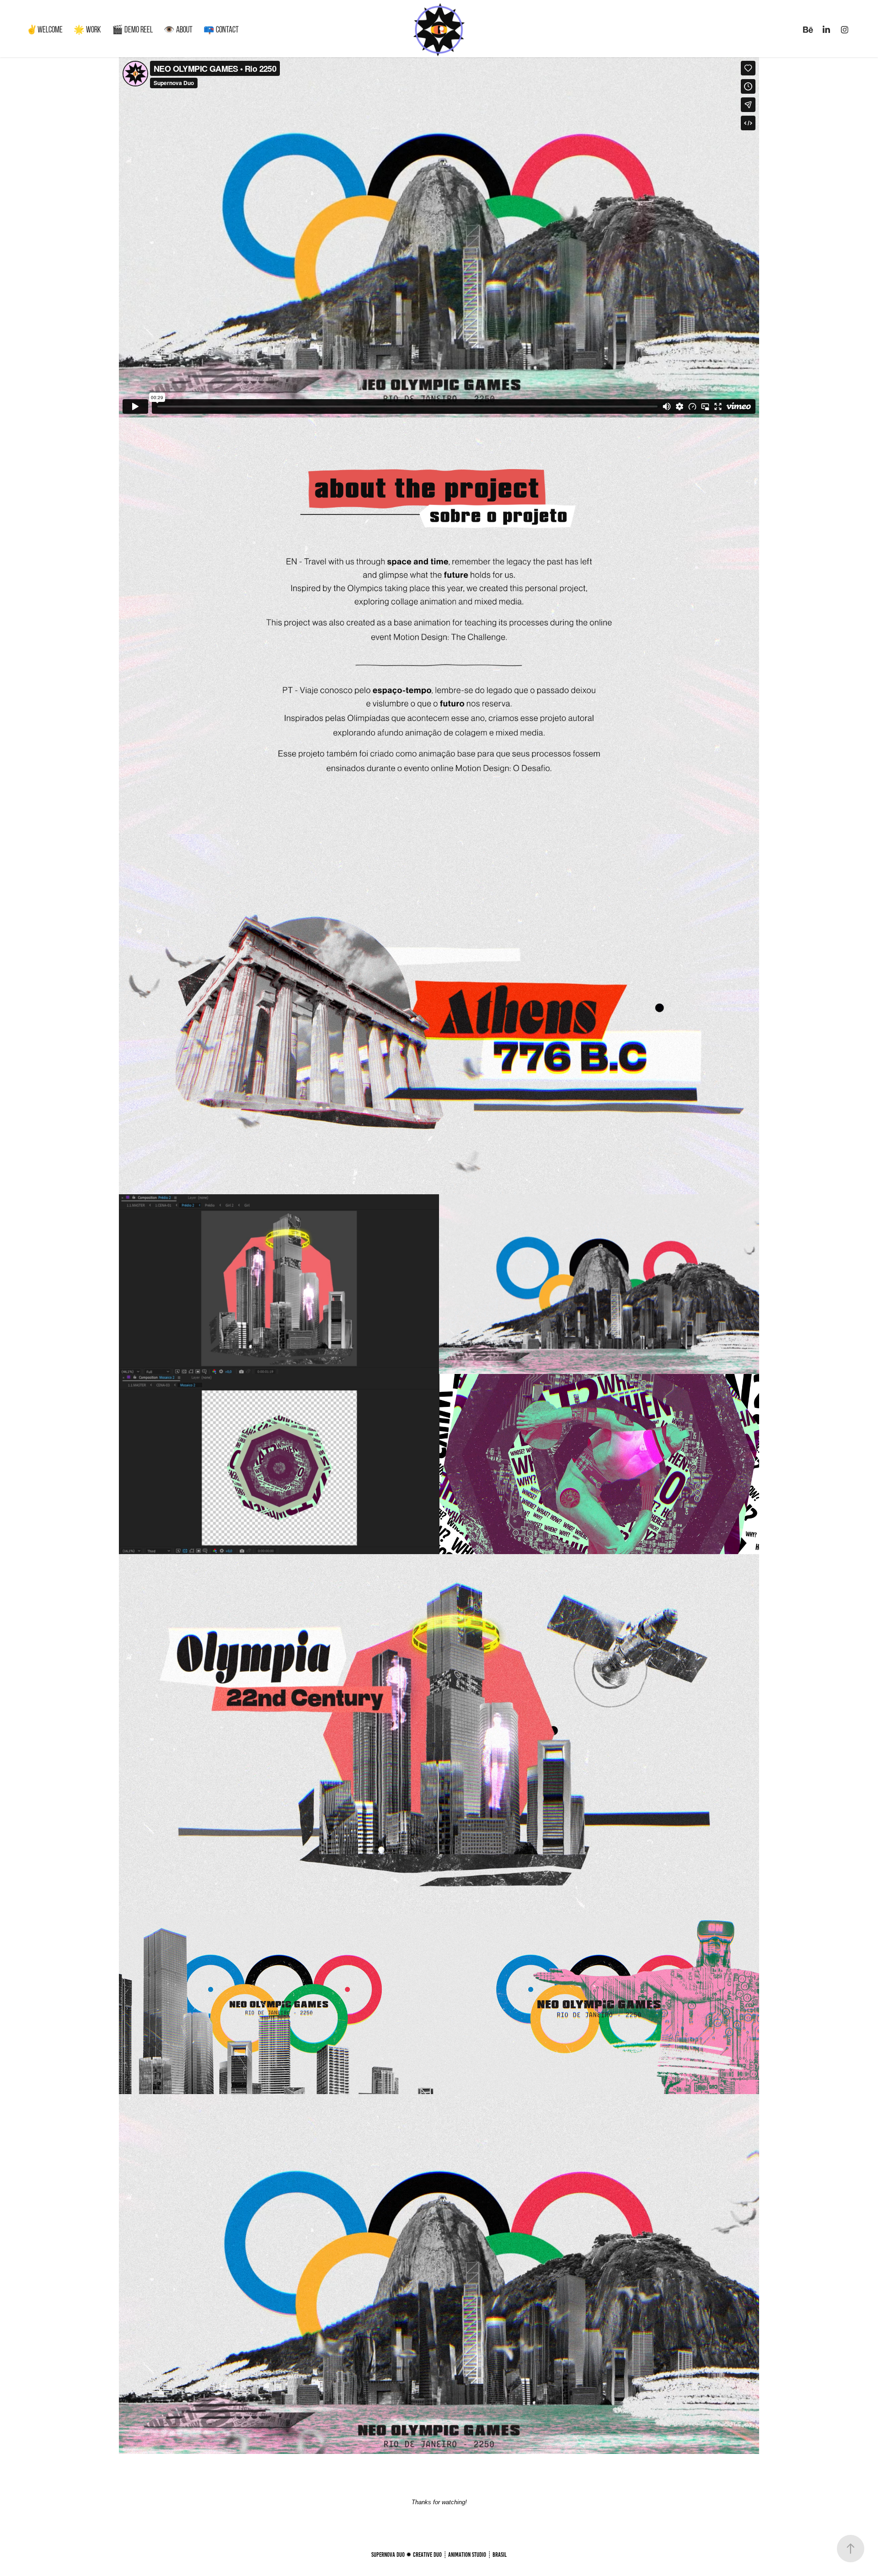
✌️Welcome (45, 29)
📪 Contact (221, 29)
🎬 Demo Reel (132, 29)
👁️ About (178, 29)
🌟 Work (87, 29)
